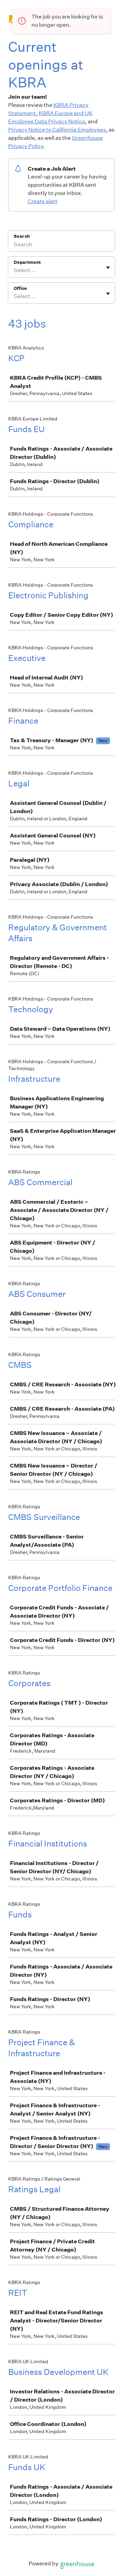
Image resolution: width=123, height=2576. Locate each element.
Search (22, 236)
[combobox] (14, 270)
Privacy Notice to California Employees (57, 130)
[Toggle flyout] (108, 268)
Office (20, 288)
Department (27, 262)
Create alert (43, 201)
